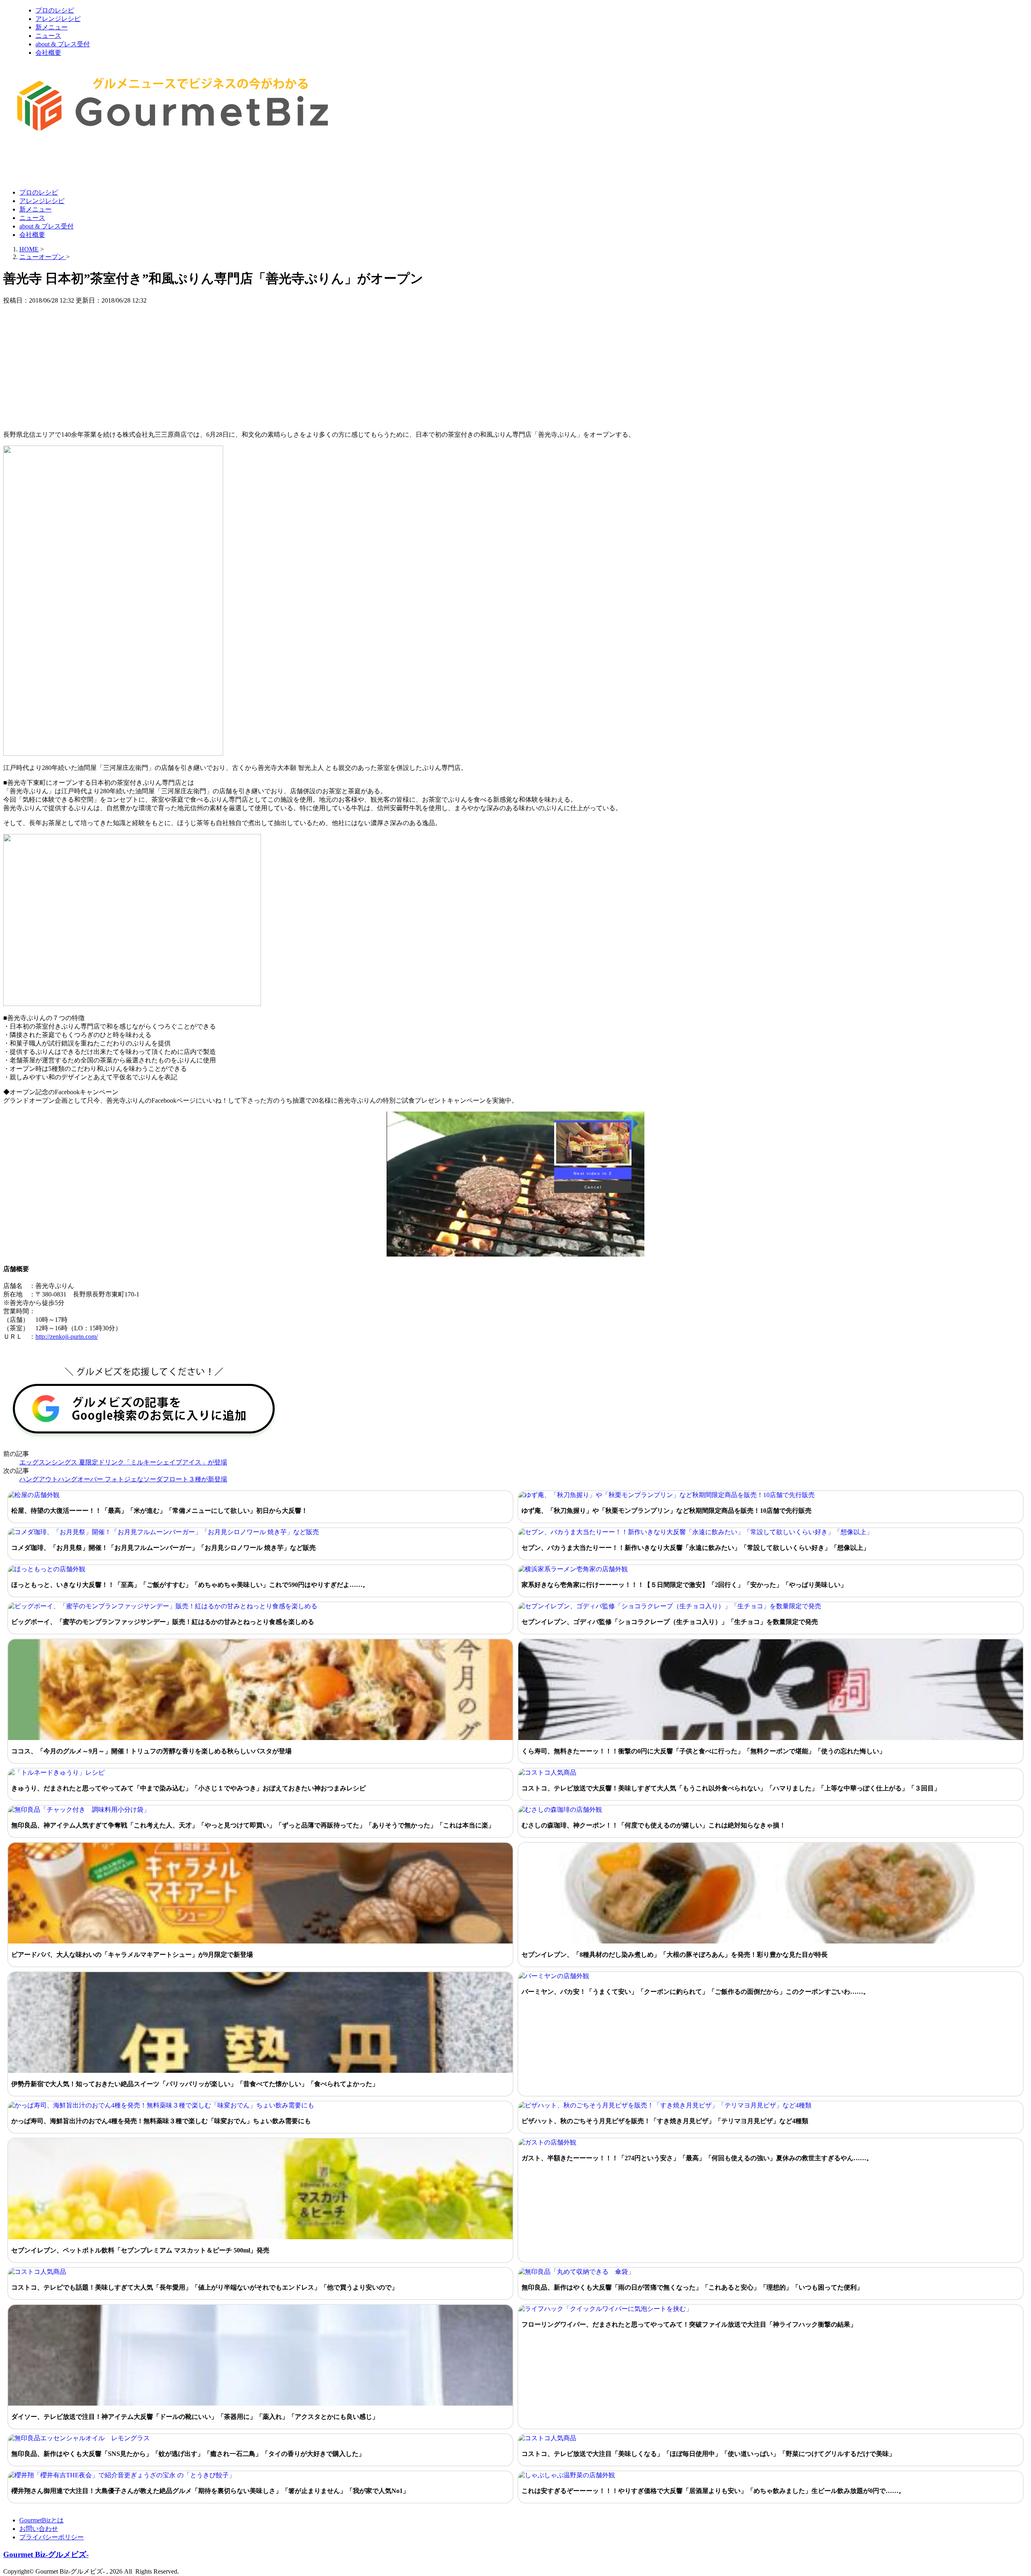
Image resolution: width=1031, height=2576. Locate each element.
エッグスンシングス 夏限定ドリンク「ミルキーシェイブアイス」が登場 (123, 1462)
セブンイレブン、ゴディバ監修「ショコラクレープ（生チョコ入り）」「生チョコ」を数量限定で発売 (670, 1622)
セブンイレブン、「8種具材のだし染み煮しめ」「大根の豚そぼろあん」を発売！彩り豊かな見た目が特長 (675, 1955)
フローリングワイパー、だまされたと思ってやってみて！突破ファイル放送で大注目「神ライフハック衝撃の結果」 (689, 2324)
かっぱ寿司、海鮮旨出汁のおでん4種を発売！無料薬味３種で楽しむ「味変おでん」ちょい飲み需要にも (161, 2121)
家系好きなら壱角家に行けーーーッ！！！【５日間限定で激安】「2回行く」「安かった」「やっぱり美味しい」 (684, 1585)
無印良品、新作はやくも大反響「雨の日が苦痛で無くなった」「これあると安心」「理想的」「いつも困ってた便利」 (692, 2287)
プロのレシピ (55, 10)
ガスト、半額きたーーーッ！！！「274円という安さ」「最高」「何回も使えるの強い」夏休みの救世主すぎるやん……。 (697, 2158)
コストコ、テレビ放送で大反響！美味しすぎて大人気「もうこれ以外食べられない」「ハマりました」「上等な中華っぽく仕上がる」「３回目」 (731, 1788)
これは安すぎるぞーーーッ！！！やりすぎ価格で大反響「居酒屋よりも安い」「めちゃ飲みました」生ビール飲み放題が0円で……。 (713, 2491)
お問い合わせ (39, 2529)
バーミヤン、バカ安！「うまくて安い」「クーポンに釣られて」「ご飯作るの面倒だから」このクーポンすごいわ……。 (696, 1992)
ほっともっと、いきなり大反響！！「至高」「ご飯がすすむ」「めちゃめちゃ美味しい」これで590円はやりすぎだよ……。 (190, 1585)
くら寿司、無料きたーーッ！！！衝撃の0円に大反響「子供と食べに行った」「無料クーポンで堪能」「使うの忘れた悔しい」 (704, 1751)
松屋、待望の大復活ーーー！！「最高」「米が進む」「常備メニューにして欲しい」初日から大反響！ (159, 1511)
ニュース (48, 36)
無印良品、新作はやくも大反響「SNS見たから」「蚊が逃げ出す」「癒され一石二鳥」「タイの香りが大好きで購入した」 (188, 2454)
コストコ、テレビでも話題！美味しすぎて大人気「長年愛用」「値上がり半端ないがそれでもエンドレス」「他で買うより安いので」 (205, 2287)
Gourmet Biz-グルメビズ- (46, 2554)
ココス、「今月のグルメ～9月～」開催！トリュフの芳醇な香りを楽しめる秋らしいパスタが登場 (151, 1751)
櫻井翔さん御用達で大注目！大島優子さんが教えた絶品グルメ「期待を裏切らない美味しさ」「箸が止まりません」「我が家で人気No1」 (210, 2491)
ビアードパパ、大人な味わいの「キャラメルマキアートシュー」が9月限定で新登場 (132, 1955)
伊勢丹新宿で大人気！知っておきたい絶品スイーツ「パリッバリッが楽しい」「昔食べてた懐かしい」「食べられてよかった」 (195, 2084)
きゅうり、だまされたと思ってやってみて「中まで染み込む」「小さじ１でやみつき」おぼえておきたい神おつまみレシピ (188, 1788)
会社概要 (48, 53)
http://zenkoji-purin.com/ (67, 1337)
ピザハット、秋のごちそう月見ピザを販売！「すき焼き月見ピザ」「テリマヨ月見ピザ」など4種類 (665, 2121)
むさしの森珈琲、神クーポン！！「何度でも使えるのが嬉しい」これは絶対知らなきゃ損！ (654, 1825)
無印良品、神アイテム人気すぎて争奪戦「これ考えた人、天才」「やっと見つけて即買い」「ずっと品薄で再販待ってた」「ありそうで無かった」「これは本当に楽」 (253, 1825)
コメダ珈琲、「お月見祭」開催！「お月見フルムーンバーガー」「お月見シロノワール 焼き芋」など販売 (164, 1548)
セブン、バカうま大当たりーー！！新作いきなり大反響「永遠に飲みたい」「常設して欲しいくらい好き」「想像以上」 (696, 1548)
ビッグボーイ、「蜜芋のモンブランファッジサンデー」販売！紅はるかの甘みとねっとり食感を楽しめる (163, 1622)
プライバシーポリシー (52, 2537)
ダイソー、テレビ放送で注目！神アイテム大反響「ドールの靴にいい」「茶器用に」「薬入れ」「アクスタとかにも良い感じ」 (195, 2417)
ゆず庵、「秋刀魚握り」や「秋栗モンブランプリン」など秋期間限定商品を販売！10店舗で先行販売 (667, 1511)
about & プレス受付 (63, 44)
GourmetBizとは (41, 2520)
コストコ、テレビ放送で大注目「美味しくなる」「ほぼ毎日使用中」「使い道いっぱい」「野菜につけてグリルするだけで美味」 (708, 2454)
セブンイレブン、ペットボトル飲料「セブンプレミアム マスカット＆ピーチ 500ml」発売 (140, 2250)
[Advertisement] (150, 162)
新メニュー (52, 27)
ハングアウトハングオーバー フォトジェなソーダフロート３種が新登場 (123, 1479)
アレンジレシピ (58, 19)
